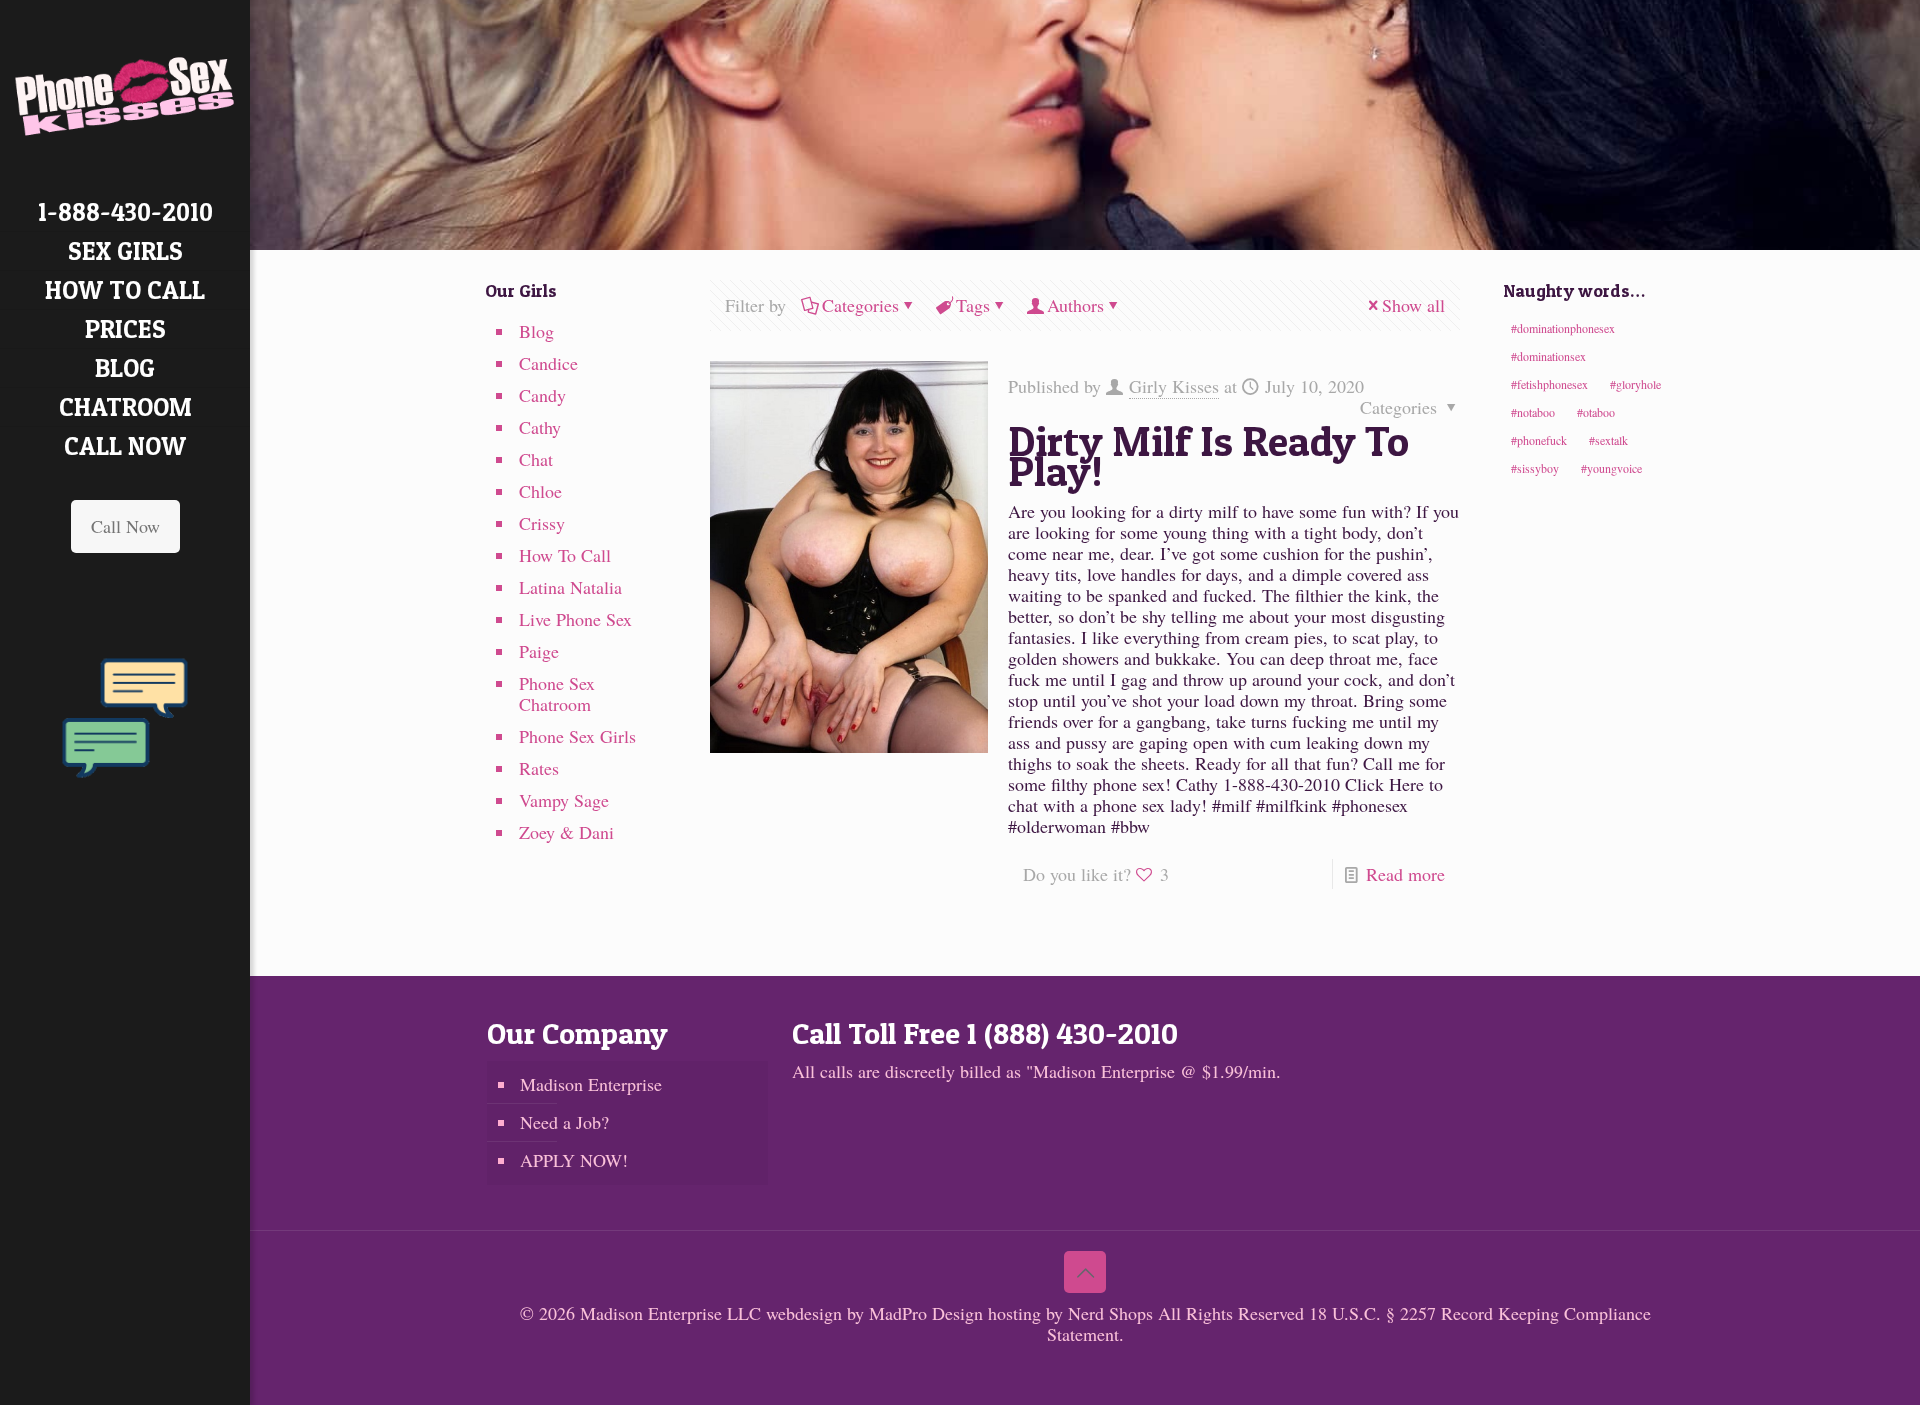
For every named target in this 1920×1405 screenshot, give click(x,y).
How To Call (565, 555)
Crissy (542, 523)
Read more (1405, 874)
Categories (860, 305)
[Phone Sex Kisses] (125, 96)
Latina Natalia (570, 587)
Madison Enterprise (591, 1084)
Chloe (540, 491)
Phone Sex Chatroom (557, 693)
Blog (536, 331)
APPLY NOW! (574, 1160)
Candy (542, 395)
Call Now (125, 526)
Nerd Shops (1110, 1313)
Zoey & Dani (566, 832)
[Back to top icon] (1085, 1272)
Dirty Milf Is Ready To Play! (1208, 455)
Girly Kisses (1174, 386)
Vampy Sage (564, 800)
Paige (539, 651)
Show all (1413, 305)
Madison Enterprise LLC (673, 1313)
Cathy (540, 427)
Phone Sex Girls (577, 736)
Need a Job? (564, 1122)
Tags (973, 305)
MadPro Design (928, 1313)
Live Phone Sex (575, 619)
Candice (548, 363)
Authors (1075, 305)
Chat (536, 459)
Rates (539, 768)
